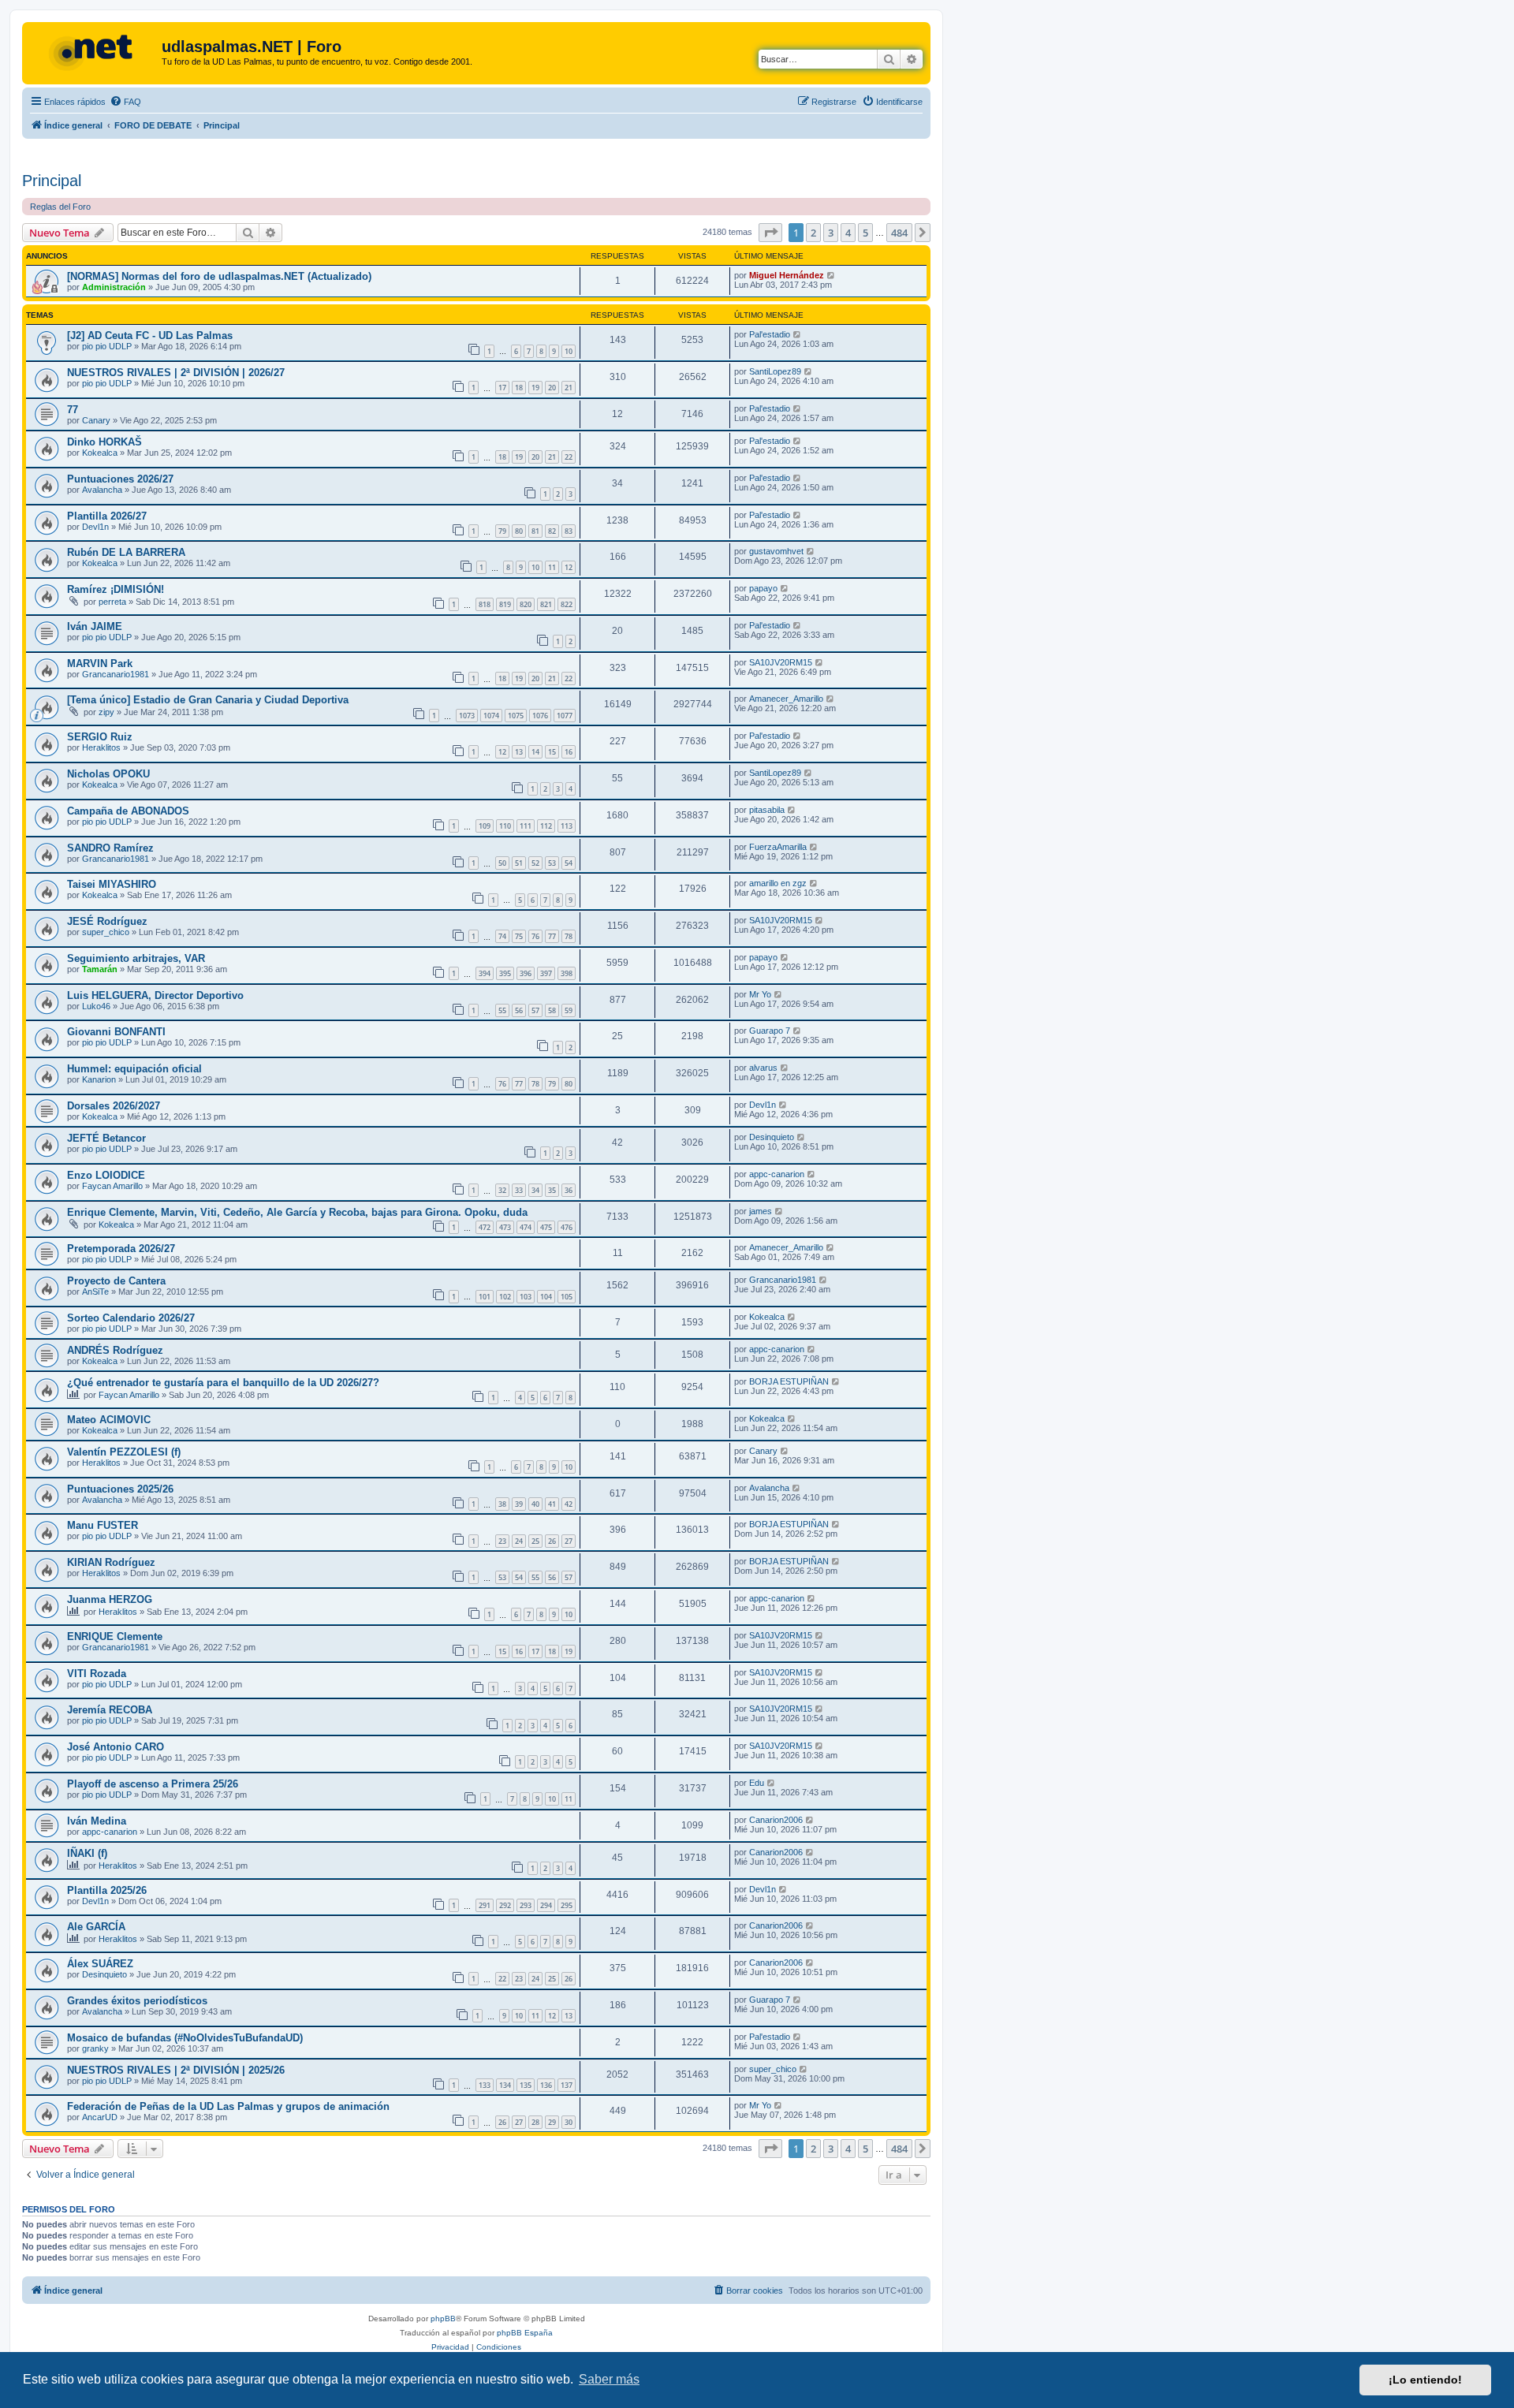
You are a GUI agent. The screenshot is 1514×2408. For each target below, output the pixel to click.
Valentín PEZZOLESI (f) (124, 1452)
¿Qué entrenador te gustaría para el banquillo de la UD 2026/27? (223, 1383)
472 (485, 1227)
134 (505, 2085)
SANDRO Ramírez (110, 848)
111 (526, 826)
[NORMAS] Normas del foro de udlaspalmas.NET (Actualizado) (219, 276)
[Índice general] (94, 51)
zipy (106, 712)
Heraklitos (101, 747)
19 (535, 388)
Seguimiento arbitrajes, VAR (136, 958)
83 (569, 531)
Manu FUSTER (103, 1525)
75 (519, 936)
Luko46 (96, 1006)
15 (552, 752)
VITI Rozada (97, 1674)
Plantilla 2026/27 (107, 516)
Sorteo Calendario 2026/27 (131, 1318)
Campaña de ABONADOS (128, 811)
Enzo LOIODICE (106, 1175)
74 (502, 936)
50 (502, 863)
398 (567, 973)
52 (535, 863)
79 (502, 531)
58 (552, 1010)
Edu (757, 1783)
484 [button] (899, 233)
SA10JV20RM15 (781, 662)
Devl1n (95, 527)
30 (569, 2122)
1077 (565, 716)
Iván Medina (97, 1821)
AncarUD (100, 2117)
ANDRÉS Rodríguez (115, 1350)
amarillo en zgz (778, 883)
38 (502, 1504)
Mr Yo (760, 994)
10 (569, 351)
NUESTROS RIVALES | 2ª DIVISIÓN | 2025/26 (176, 2070)
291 (485, 1905)
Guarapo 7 (770, 1031)
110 (505, 826)
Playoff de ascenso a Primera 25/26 (153, 1784)
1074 (491, 716)
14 (535, 752)
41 (552, 1504)
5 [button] (865, 233)
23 (502, 1541)
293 (526, 1905)
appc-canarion (777, 1174)
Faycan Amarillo (112, 1186)
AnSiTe (95, 1292)
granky (95, 2048)
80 (519, 531)
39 (519, 1504)
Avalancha (102, 490)
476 (567, 1227)
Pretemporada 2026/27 (121, 1249)
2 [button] (813, 233)
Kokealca (100, 453)
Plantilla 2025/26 (107, 1890)
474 (526, 1227)
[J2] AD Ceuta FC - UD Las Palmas (150, 335)
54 (569, 863)
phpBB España (525, 2333)
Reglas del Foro (60, 207)
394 (485, 973)
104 (546, 1297)
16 (569, 752)
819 (505, 604)
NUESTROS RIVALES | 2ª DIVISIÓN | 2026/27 (176, 373)
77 (73, 410)
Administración (114, 287)
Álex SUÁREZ (100, 1964)
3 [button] (831, 233)
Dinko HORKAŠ (104, 442)
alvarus (763, 1068)
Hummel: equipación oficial (134, 1069)
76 (535, 936)
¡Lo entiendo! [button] (1425, 2380)
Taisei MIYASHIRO (112, 884)
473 (505, 1227)
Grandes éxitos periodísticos (137, 2001)
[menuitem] (125, 102)
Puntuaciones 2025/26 (120, 1489)
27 (569, 1541)
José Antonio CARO (116, 1747)
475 (546, 1227)
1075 (516, 716)
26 (552, 1541)
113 (567, 826)
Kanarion (99, 1079)
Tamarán (100, 969)
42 (569, 1504)
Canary (96, 420)
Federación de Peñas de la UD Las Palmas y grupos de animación (228, 2106)
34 (535, 1190)
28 (535, 2122)
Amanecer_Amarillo (786, 699)
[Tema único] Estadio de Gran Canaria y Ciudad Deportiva (208, 700)
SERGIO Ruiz (100, 737)
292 (505, 1905)
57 (535, 1010)
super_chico (106, 932)
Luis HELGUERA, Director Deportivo (155, 995)
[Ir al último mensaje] (832, 275)
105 (567, 1297)
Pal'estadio (770, 334)
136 (546, 2085)
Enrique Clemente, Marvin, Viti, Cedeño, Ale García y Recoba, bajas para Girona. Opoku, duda (297, 1212)
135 (526, 2085)
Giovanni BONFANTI (116, 1032)
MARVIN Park (100, 664)
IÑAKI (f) (87, 1853)
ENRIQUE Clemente (115, 1636)
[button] (770, 233)
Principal (52, 181)
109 (485, 826)
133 (485, 2085)
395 (505, 973)
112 (546, 826)
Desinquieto (772, 1137)
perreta (112, 602)
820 (526, 604)
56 (519, 1010)
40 (535, 1504)
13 (519, 752)
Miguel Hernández (787, 275)
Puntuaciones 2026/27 (120, 479)
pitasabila (767, 810)
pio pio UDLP (107, 346)
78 (569, 936)
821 (546, 604)
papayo (763, 588)
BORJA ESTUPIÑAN (789, 1381)
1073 (467, 716)
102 (505, 1297)
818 (485, 604)
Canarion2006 (776, 1820)
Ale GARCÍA (96, 1927)
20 (552, 388)
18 (519, 388)
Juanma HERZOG (110, 1599)
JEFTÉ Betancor (106, 1138)
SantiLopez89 (775, 371)
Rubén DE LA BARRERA (126, 552)
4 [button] (848, 233)
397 (546, 973)
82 (552, 531)
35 (552, 1190)
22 (569, 457)
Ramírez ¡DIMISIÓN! (116, 589)
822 (567, 604)
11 (552, 567)
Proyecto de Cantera (116, 1281)
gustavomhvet (776, 551)
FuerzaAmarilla (778, 847)
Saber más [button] (609, 2379)
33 (519, 1190)
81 (535, 531)
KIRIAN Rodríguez (111, 1562)
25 (535, 1541)
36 (569, 1190)
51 (519, 863)
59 (569, 1010)
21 (569, 388)
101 (485, 1297)
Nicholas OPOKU (108, 774)
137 (567, 2085)
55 (502, 1010)
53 (552, 863)
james (761, 1211)
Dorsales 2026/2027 (114, 1106)
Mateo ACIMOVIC (109, 1420)
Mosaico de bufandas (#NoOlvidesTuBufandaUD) (185, 2038)
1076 (540, 716)
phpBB (443, 2319)
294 (546, 1905)
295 (567, 1905)
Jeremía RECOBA (110, 1710)
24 (519, 1541)
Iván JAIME (95, 626)
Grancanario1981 (116, 674)
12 (569, 567)
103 (526, 1297)
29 (552, 2122)
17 (502, 388)
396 (526, 973)
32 (502, 1190)
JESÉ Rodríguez (107, 921)
